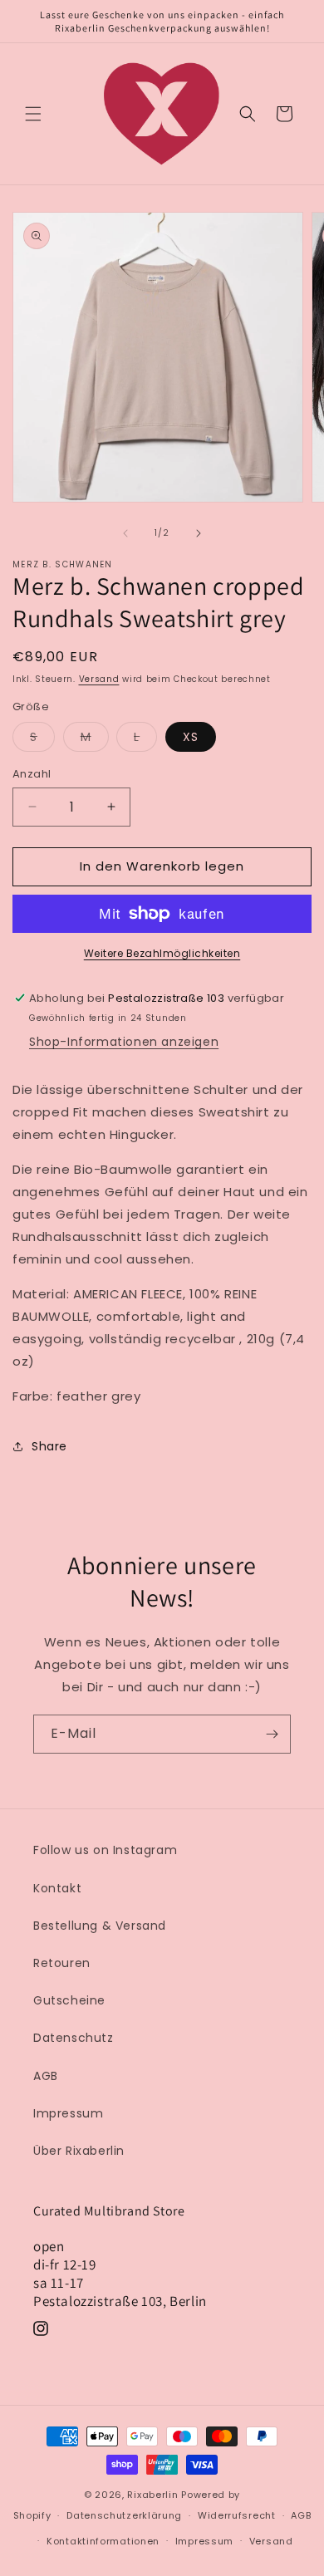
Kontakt (57, 1888)
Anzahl (32, 774)
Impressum (68, 2113)
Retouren (62, 1963)
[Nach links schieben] (125, 533)
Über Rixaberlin (79, 2151)
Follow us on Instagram (105, 1850)
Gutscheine (69, 2000)
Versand (99, 679)
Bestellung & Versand (100, 1926)
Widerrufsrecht (237, 2515)
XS (191, 737)
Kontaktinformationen (103, 2541)
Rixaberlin (152, 2495)
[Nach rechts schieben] (199, 533)
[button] (33, 114)
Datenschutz (74, 2038)
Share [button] (49, 1446)
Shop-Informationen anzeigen (124, 1042)
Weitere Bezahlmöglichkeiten (162, 953)
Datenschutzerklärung (124, 2515)
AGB (46, 2076)
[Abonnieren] (272, 1734)
